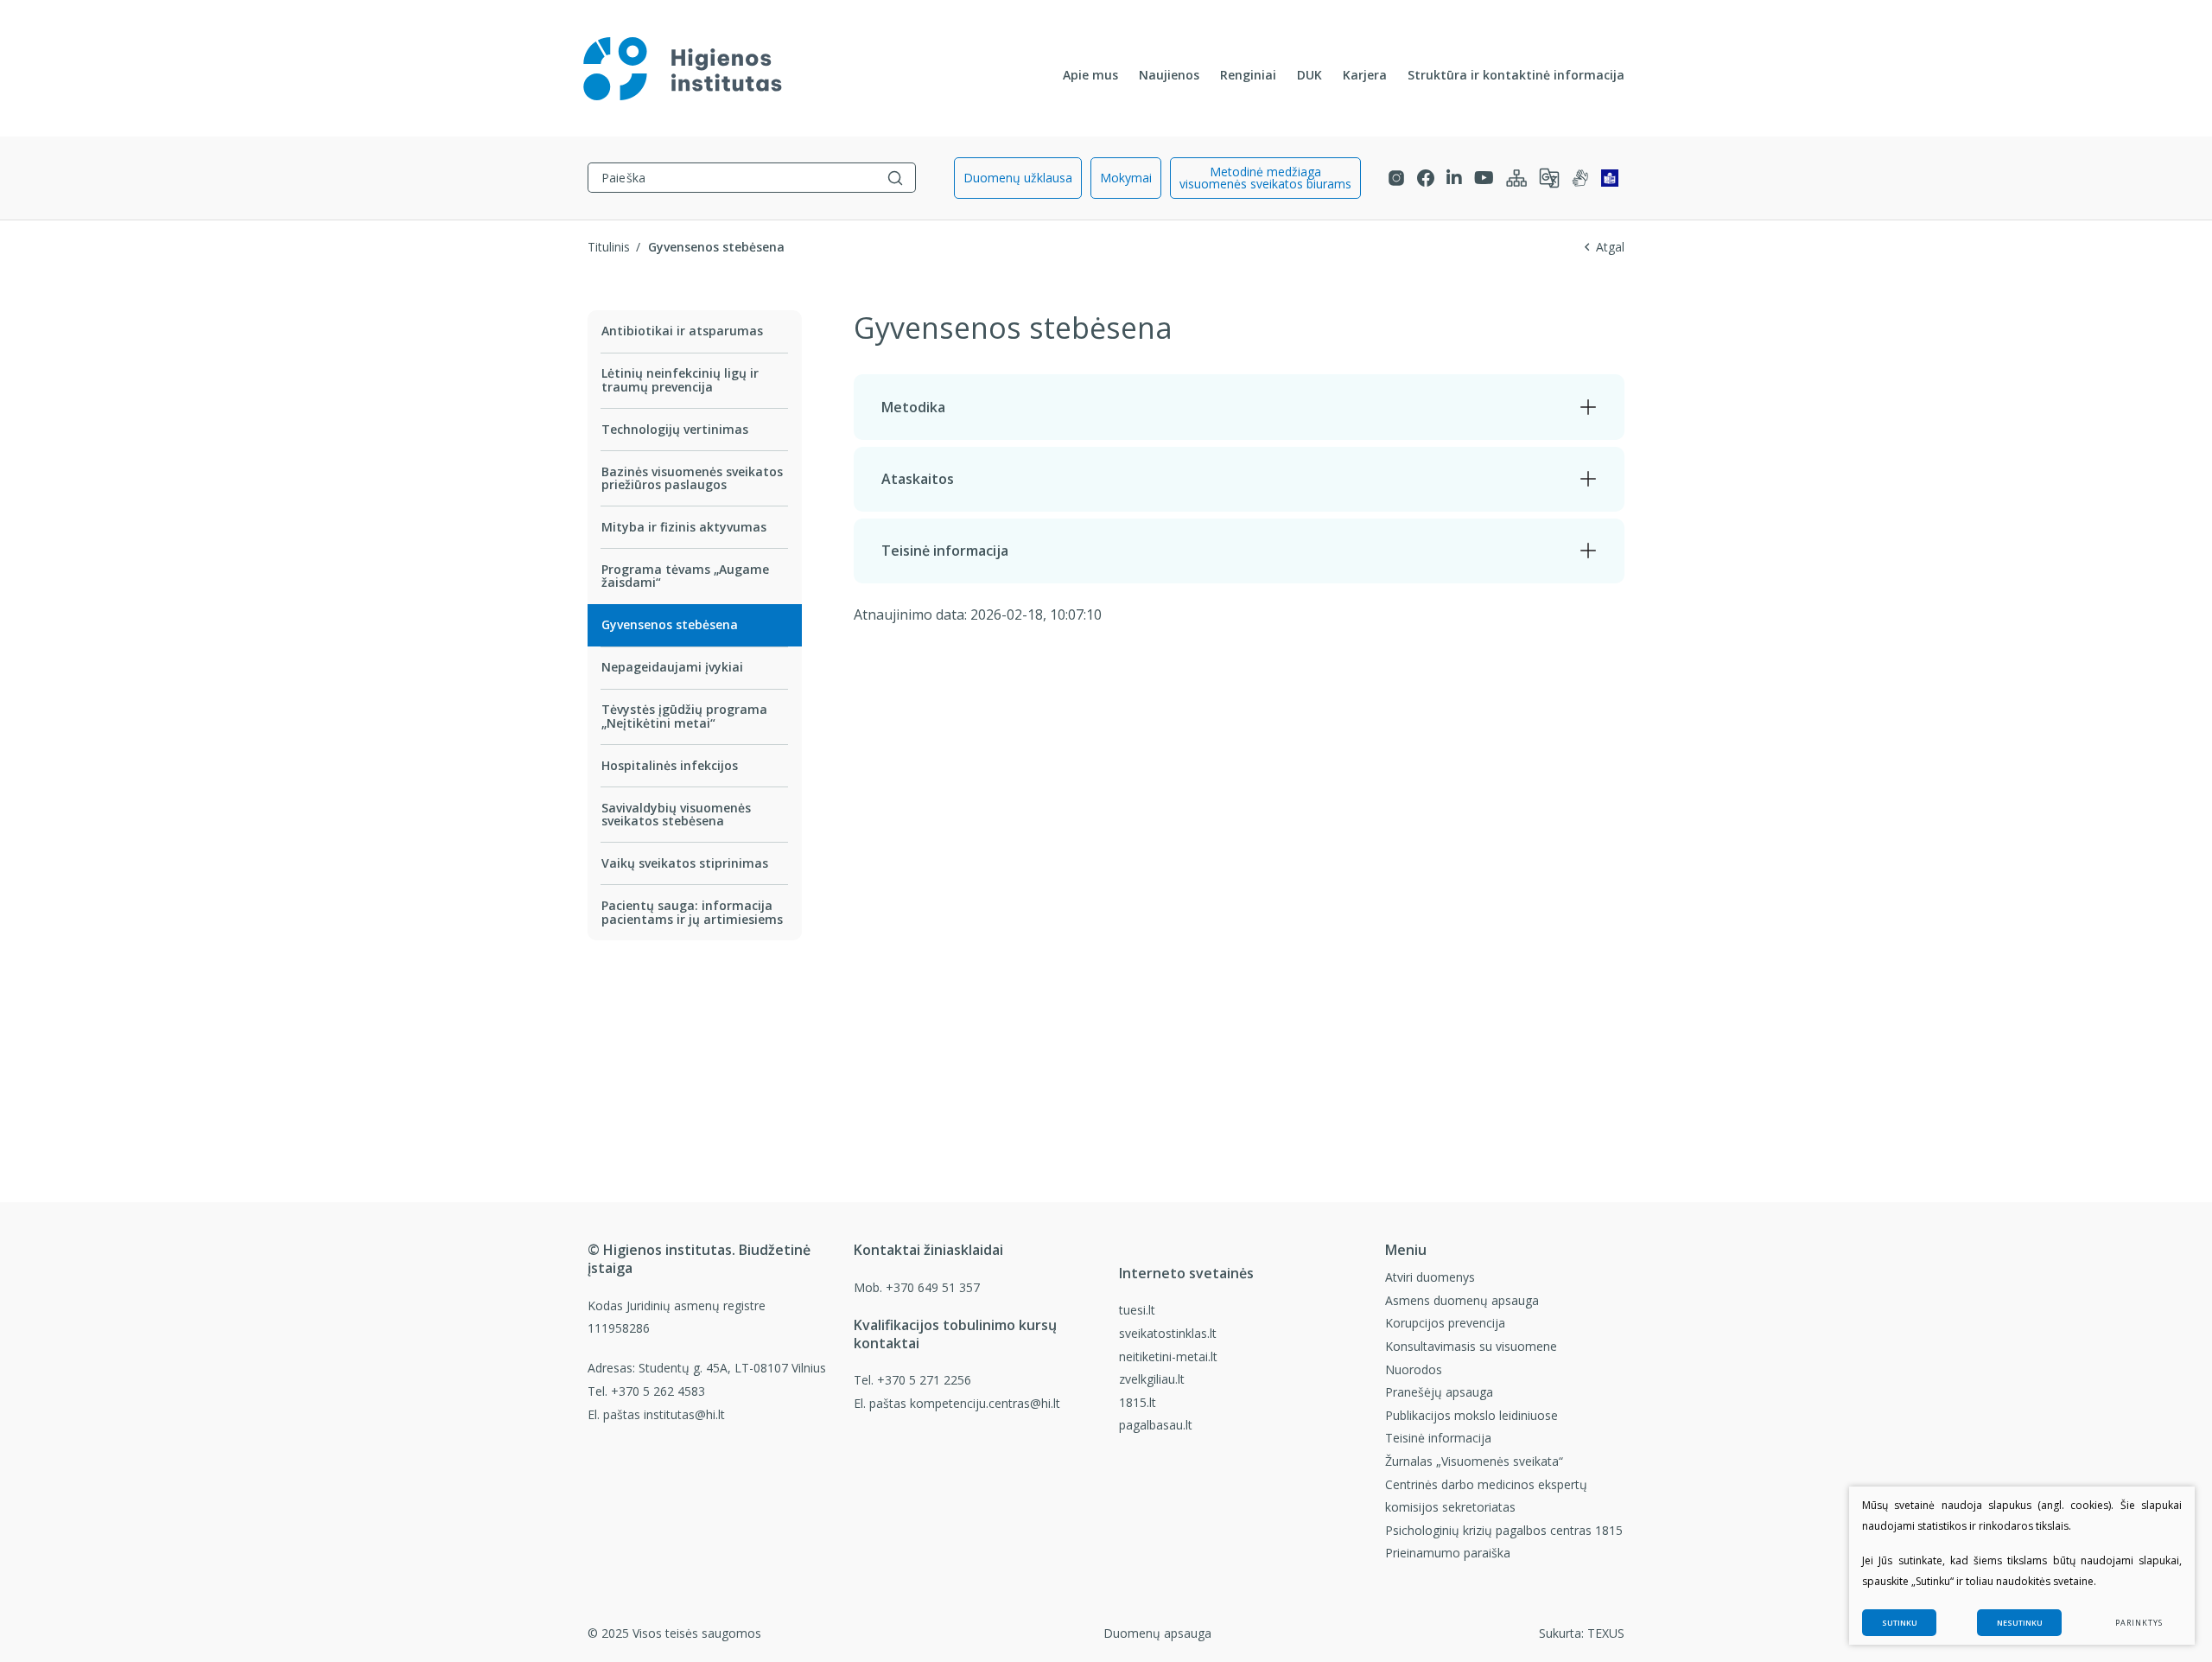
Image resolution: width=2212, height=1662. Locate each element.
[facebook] (1426, 178)
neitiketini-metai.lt (1168, 1356)
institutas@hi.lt (684, 1414)
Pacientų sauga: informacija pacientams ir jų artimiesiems (692, 912)
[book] (1610, 178)
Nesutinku (2020, 1623)
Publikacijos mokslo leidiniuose (1471, 1415)
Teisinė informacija (945, 551)
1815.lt (1138, 1402)
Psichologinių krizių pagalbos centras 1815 (1504, 1530)
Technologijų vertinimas (675, 429)
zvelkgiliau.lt (1152, 1379)
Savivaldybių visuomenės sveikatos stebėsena (676, 814)
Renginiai (1248, 75)
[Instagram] (1396, 178)
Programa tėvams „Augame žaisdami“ (685, 576)
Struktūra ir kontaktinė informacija (1516, 75)
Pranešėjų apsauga (1439, 1392)
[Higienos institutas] (683, 68)
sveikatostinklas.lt (1168, 1333)
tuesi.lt (1137, 1310)
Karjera (1365, 75)
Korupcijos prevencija (1445, 1323)
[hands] (1580, 178)
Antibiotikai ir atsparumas (682, 331)
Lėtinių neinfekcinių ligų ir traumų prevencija (680, 379)
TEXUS (1606, 1633)
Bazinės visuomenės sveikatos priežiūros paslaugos (692, 478)
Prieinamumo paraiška (1448, 1553)
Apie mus (1090, 75)
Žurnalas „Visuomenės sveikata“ (1474, 1461)
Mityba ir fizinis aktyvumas (684, 527)
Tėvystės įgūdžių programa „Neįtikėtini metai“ (684, 716)
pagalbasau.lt (1156, 1425)
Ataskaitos (918, 479)
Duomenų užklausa (1018, 178)
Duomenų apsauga (1157, 1633)
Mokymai (1126, 178)
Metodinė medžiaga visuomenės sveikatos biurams (1265, 178)
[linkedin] (1454, 178)
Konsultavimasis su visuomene (1471, 1346)
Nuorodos (1414, 1369)
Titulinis (609, 247)
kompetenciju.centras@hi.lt (985, 1403)
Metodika (913, 407)
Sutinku (1900, 1623)
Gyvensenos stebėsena (670, 624)
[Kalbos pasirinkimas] (1549, 178)
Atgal (1610, 247)
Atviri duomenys (1430, 1277)
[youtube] (1484, 178)
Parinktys (2139, 1623)
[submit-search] (895, 178)
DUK (1309, 75)
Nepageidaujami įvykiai (672, 667)
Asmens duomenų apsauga (1462, 1300)
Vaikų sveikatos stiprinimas (685, 863)
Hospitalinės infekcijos (670, 765)
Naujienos (1169, 75)
